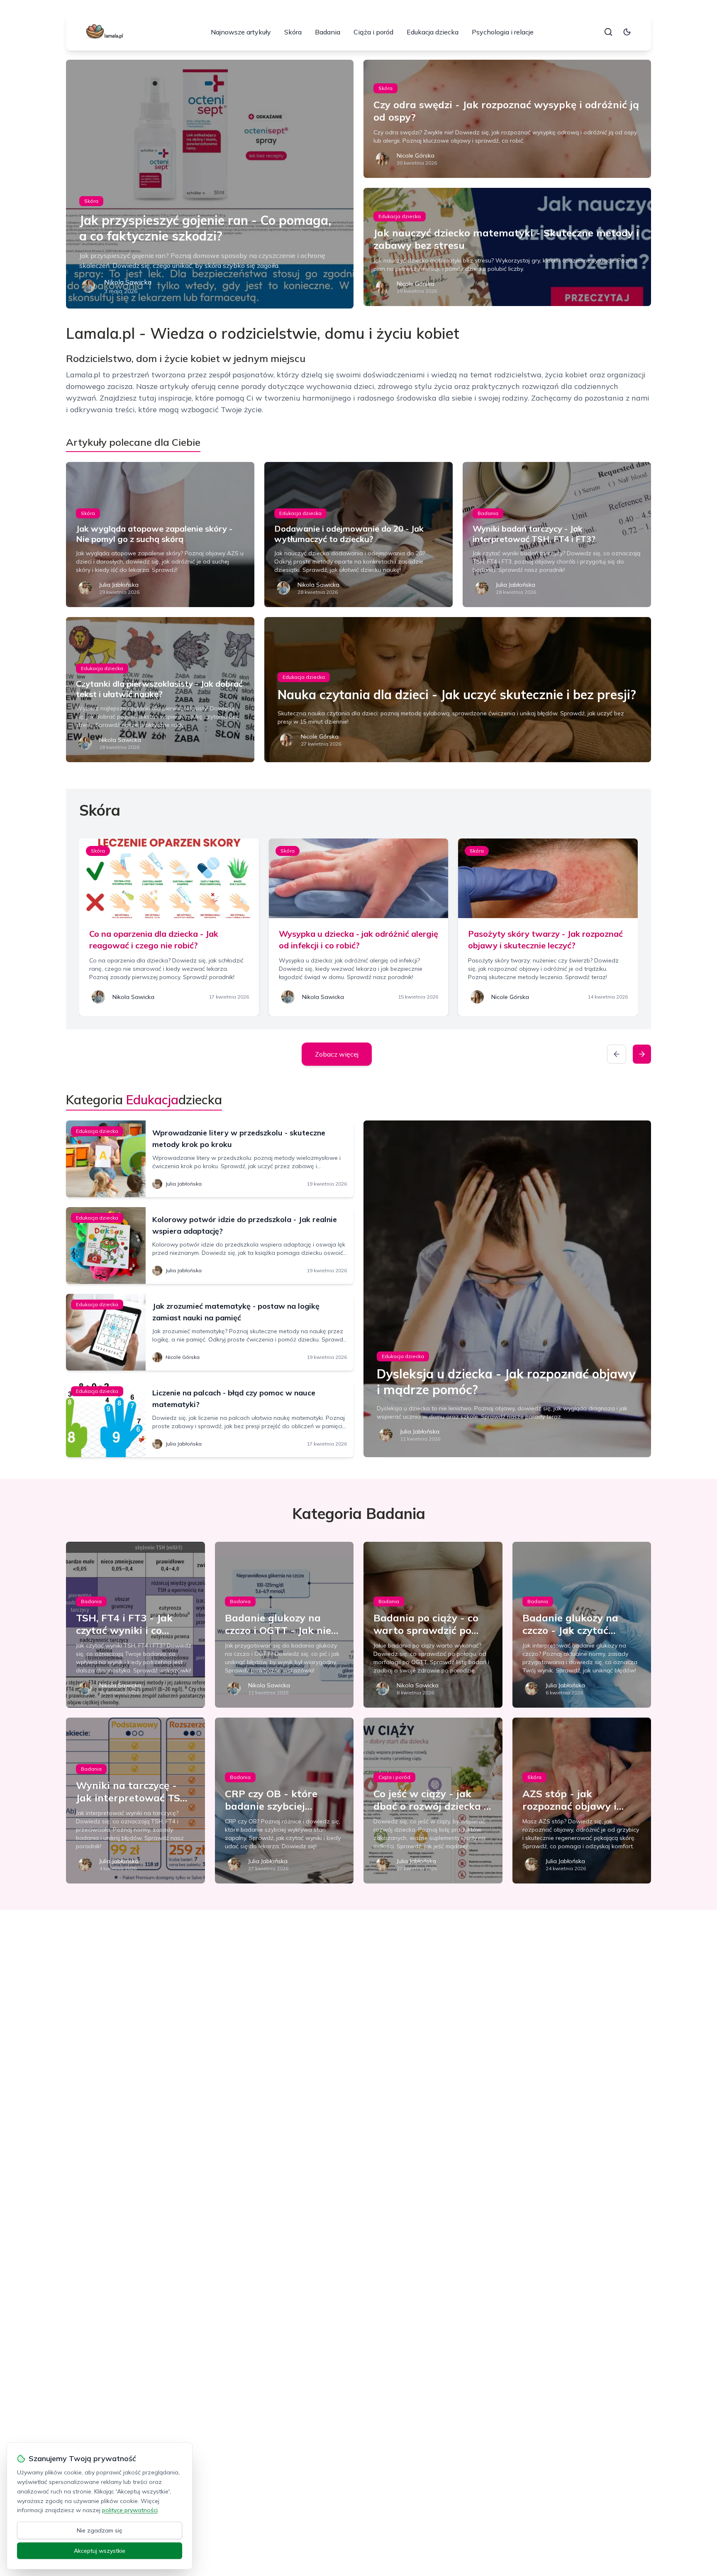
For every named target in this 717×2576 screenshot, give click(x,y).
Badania (328, 32)
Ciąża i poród (373, 32)
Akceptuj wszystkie (100, 2551)
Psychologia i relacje (503, 32)
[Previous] (617, 1054)
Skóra (293, 32)
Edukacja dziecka (433, 32)
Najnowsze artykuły (241, 32)
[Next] (642, 1054)
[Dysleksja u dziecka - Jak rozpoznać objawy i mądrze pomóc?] (507, 1289)
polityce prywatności (130, 2510)
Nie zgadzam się (100, 2530)
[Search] (608, 32)
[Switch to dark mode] (627, 32)
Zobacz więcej (337, 1054)
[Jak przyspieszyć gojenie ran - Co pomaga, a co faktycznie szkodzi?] (210, 184)
